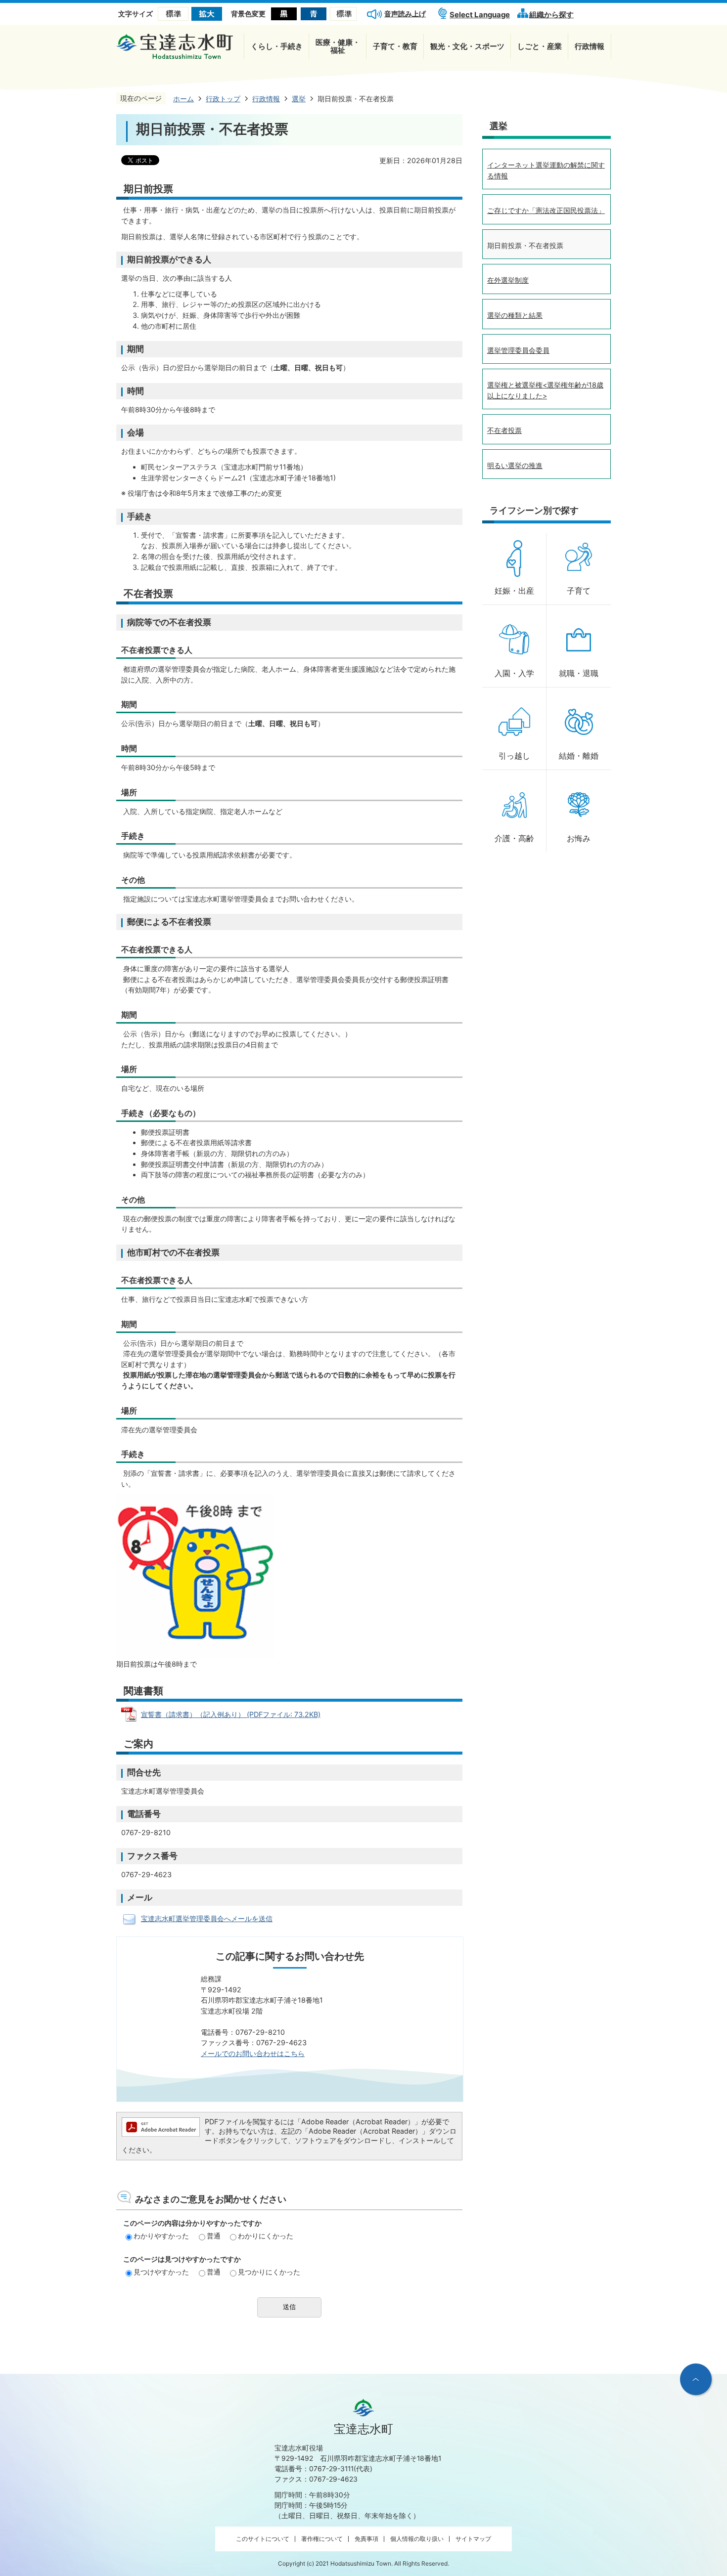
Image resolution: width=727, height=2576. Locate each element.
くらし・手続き (277, 46)
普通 (214, 2236)
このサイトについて (263, 2539)
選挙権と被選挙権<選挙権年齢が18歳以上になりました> (545, 390)
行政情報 (590, 46)
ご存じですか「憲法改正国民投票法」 (546, 210)
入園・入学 (514, 673)
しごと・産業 (540, 46)
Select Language (480, 15)
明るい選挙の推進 (515, 465)
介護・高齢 (514, 838)
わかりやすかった (161, 2236)
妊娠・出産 (514, 591)
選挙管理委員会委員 (518, 350)
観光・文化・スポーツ (467, 46)
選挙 (499, 126)
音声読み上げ (405, 14)
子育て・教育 (395, 46)
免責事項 (366, 2539)
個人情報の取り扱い (417, 2539)
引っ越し (514, 756)
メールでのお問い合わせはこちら (253, 2053)
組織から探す (551, 15)
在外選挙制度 (508, 280)
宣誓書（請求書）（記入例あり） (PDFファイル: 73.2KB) (231, 1714)
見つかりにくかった (269, 2272)
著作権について (322, 2539)
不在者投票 (504, 430)
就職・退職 (579, 673)
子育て (579, 591)
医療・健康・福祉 (338, 46)
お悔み (579, 838)
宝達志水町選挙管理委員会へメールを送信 (207, 1918)
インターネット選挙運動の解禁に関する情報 (546, 170)
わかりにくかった (266, 2236)
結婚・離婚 (579, 756)
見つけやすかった (161, 2272)
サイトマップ (473, 2539)
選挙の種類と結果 (515, 315)
